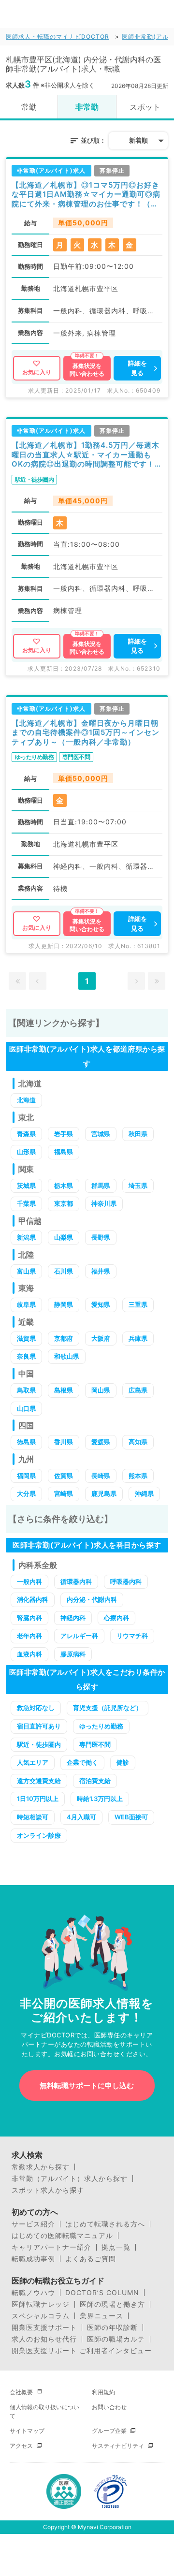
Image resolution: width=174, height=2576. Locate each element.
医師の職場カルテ (116, 2339)
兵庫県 (138, 1338)
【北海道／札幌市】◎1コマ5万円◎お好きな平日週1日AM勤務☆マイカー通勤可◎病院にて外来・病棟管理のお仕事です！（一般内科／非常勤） (86, 195)
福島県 (64, 1152)
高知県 (138, 1442)
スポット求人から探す (48, 2190)
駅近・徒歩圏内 (39, 1744)
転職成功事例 (33, 2259)
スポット (145, 107)
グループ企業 (109, 2431)
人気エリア (33, 1762)
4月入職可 (81, 1817)
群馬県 (101, 1186)
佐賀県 (64, 1476)
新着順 (138, 140)
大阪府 (101, 1338)
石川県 (64, 1271)
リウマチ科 (132, 1636)
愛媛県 (101, 1442)
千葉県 (26, 1203)
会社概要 (21, 2392)
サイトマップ (27, 2431)
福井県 (101, 1271)
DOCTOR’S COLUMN (102, 2293)
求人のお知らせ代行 (44, 2339)
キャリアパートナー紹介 (51, 2247)
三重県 (138, 1304)
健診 (123, 1762)
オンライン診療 (39, 1835)
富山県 (26, 1271)
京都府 (64, 1338)
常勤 (29, 107)
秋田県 (138, 1134)
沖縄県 (144, 1493)
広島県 (138, 1390)
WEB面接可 (131, 1817)
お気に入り (37, 372)
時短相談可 (33, 1817)
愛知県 (101, 1304)
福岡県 (26, 1476)
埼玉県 (138, 1186)
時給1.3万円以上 (100, 1799)
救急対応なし (36, 1708)
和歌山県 (67, 1356)
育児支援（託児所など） (108, 1708)
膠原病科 (73, 1654)
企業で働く (82, 1762)
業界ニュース (101, 2316)
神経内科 (73, 1618)
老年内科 (29, 1636)
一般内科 (29, 1581)
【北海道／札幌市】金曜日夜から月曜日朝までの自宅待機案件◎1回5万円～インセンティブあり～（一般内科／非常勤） (86, 732)
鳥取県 (26, 1390)
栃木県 (64, 1186)
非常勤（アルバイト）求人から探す (70, 2179)
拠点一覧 (116, 2247)
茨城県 (26, 1186)
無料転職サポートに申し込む (87, 2086)
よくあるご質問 (91, 2259)
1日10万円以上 (38, 1799)
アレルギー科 (79, 1636)
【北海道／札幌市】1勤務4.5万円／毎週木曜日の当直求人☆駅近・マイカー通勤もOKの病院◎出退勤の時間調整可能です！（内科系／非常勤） (86, 455)
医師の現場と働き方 (112, 2304)
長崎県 (101, 1476)
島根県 (64, 1390)
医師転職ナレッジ (41, 2304)
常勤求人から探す (41, 2167)
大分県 (26, 1493)
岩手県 (64, 1134)
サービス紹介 (33, 2224)
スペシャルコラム (41, 2316)
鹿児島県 (104, 1493)
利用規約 (103, 2392)
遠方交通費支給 (39, 1781)
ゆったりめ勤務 (101, 1726)
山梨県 (64, 1237)
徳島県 (26, 1442)
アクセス (21, 2446)
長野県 (101, 1237)
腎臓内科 (29, 1618)
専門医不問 (95, 1744)
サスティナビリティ (118, 2446)
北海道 (26, 1100)
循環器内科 (76, 1581)
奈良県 (26, 1356)
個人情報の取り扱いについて (44, 2411)
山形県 (26, 1152)
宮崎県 (64, 1493)
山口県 (26, 1408)
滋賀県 (26, 1338)
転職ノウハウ (33, 2293)
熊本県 (138, 1476)
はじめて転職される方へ (105, 2224)
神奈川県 (104, 1203)
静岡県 (64, 1304)
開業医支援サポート (44, 2327)
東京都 (64, 1203)
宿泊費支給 (95, 1781)
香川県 (64, 1442)
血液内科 (29, 1654)
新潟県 (26, 1237)
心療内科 (116, 1618)
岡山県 (101, 1390)
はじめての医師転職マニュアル (62, 2236)
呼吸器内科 (126, 1581)
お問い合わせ (109, 2407)
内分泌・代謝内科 (92, 1599)
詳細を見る (138, 368)
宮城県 (101, 1134)
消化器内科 (33, 1599)
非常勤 (87, 107)
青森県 (26, 1134)
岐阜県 (26, 1304)
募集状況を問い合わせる (87, 370)
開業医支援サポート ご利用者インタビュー (82, 2351)
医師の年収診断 (112, 2327)
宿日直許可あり (39, 1726)
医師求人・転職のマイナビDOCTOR (58, 37)
